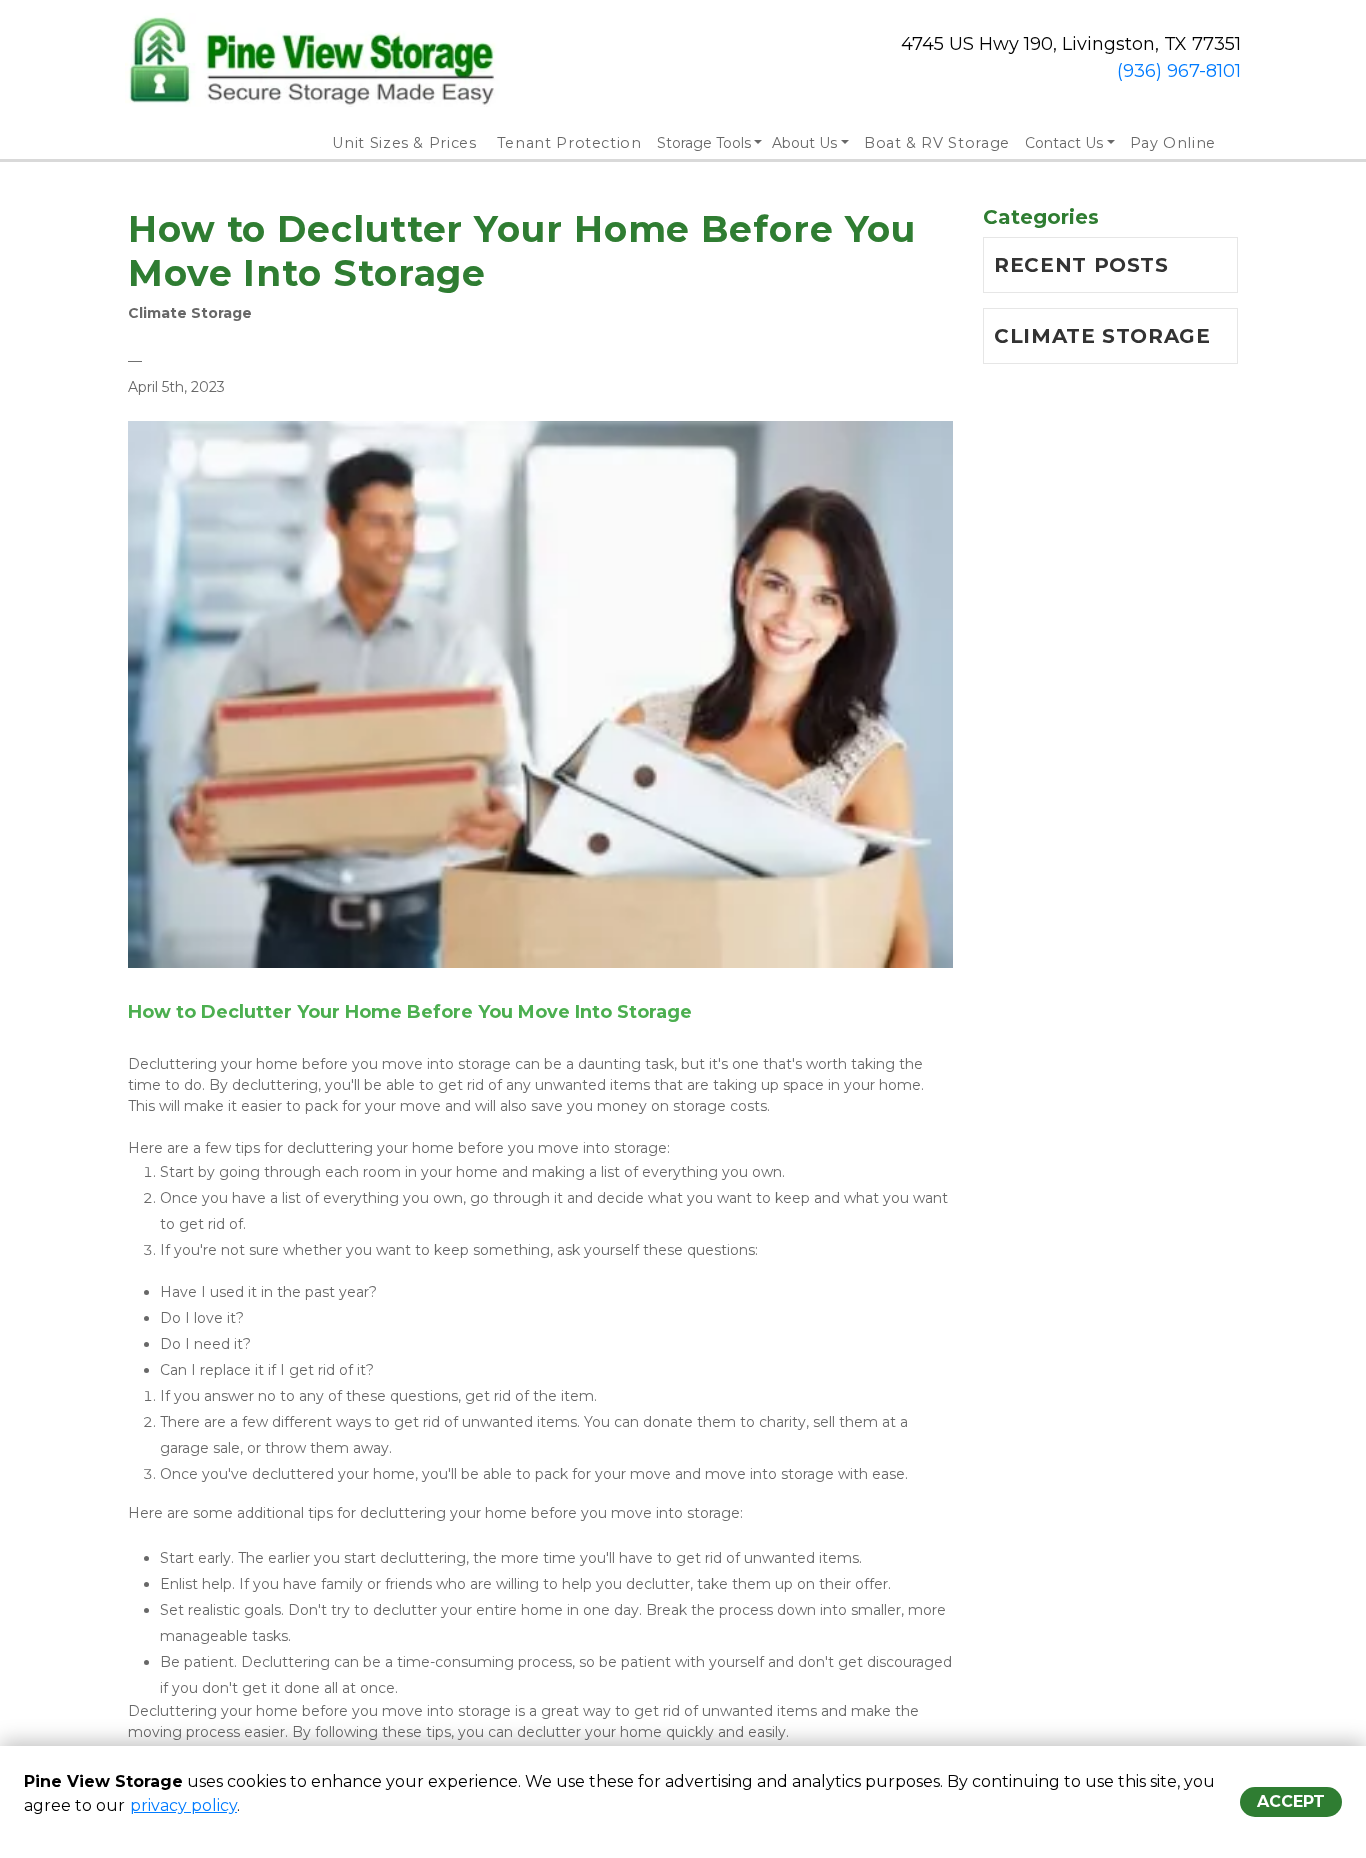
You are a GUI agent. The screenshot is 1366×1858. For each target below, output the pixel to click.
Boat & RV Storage (937, 143)
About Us (804, 143)
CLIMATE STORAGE (1102, 336)
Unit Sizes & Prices (404, 143)
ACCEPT (1291, 1801)
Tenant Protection (569, 143)
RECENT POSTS (1081, 265)
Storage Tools (704, 143)
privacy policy (183, 1805)
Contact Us (1064, 143)
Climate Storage (190, 313)
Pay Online (1173, 143)
